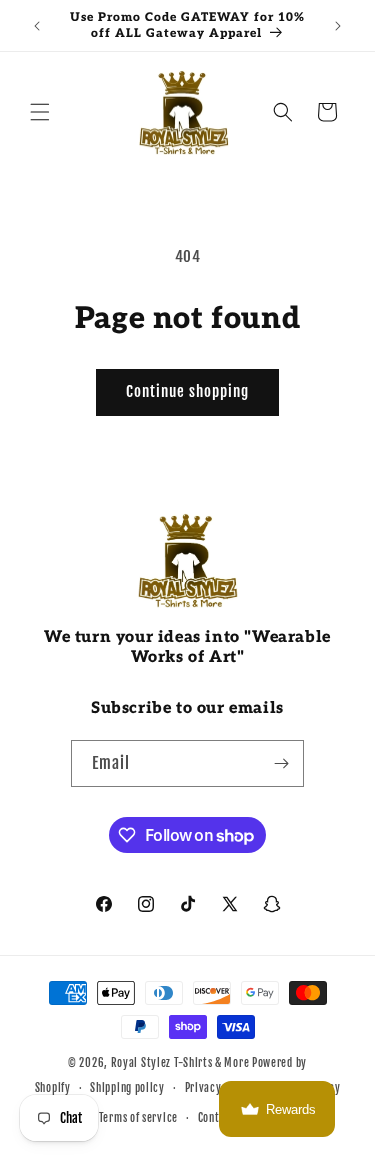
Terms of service (138, 1118)
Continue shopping (187, 391)
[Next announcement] (338, 26)
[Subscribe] (281, 763)
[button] (40, 112)
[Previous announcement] (37, 26)
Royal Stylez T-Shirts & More (180, 1063)
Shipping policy (127, 1088)
